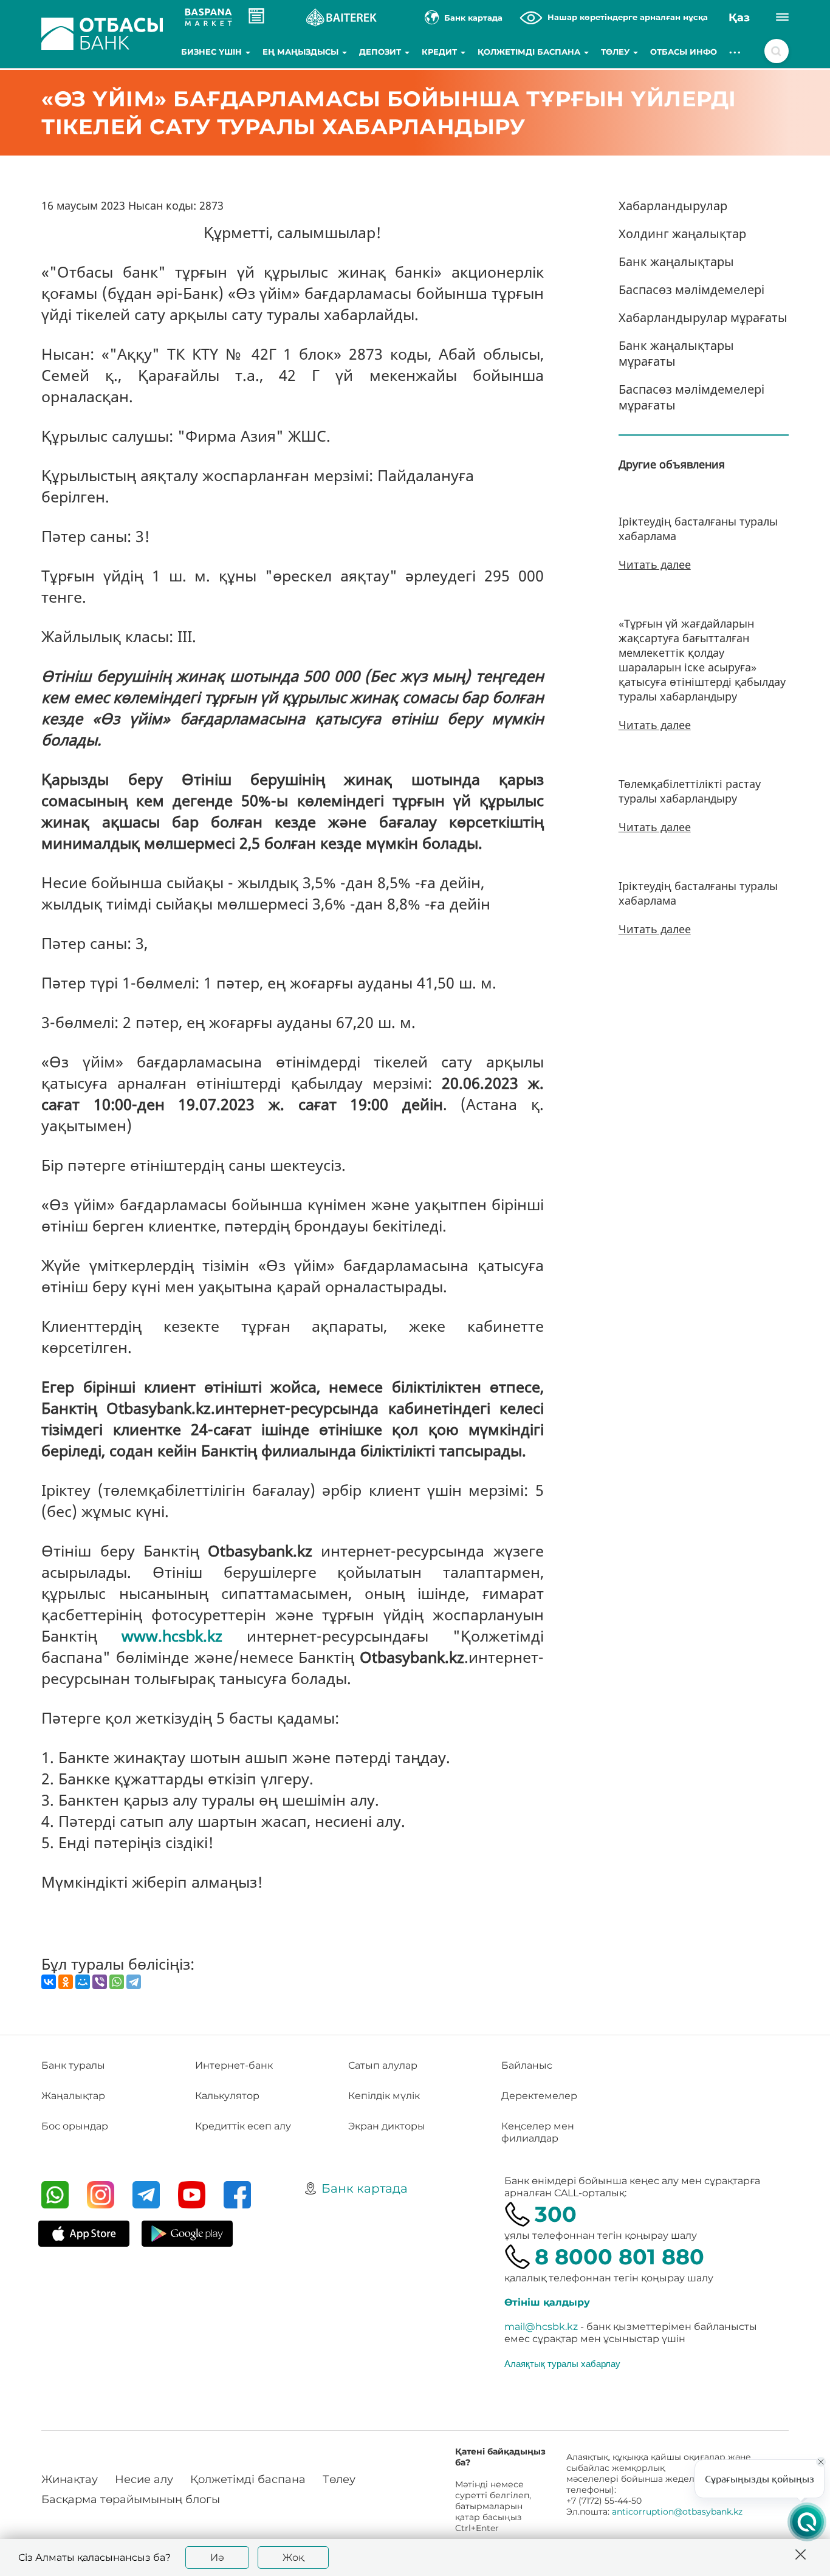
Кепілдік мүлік (384, 2096)
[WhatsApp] (117, 1982)
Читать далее (655, 564)
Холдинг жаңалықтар (682, 234)
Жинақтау (70, 2479)
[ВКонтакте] (49, 1982)
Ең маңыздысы (302, 52)
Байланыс (527, 2065)
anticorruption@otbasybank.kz (677, 2512)
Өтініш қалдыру (547, 2302)
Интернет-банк (234, 2065)
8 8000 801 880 (619, 2257)
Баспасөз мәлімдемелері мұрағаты (691, 397)
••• (736, 52)
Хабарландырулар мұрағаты (703, 317)
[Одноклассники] (66, 1982)
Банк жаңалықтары (676, 262)
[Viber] (100, 1982)
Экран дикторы (387, 2126)
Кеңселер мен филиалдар (538, 2132)
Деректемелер (539, 2096)
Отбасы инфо (684, 52)
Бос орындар (75, 2126)
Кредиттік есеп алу (243, 2126)
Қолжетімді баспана (530, 52)
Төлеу (616, 52)
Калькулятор (227, 2096)
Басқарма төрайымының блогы (131, 2499)
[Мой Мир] (83, 1982)
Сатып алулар (383, 2065)
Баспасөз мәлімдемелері (691, 289)
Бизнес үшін (213, 52)
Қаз (739, 18)
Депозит (381, 52)
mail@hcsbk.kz (541, 2327)
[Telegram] (134, 1982)
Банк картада (365, 2188)
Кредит (441, 52)
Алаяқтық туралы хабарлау (562, 2363)
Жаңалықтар (73, 2096)
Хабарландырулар (673, 206)
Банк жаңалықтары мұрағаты (676, 353)
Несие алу (144, 2479)
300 (556, 2214)
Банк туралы (73, 2065)
